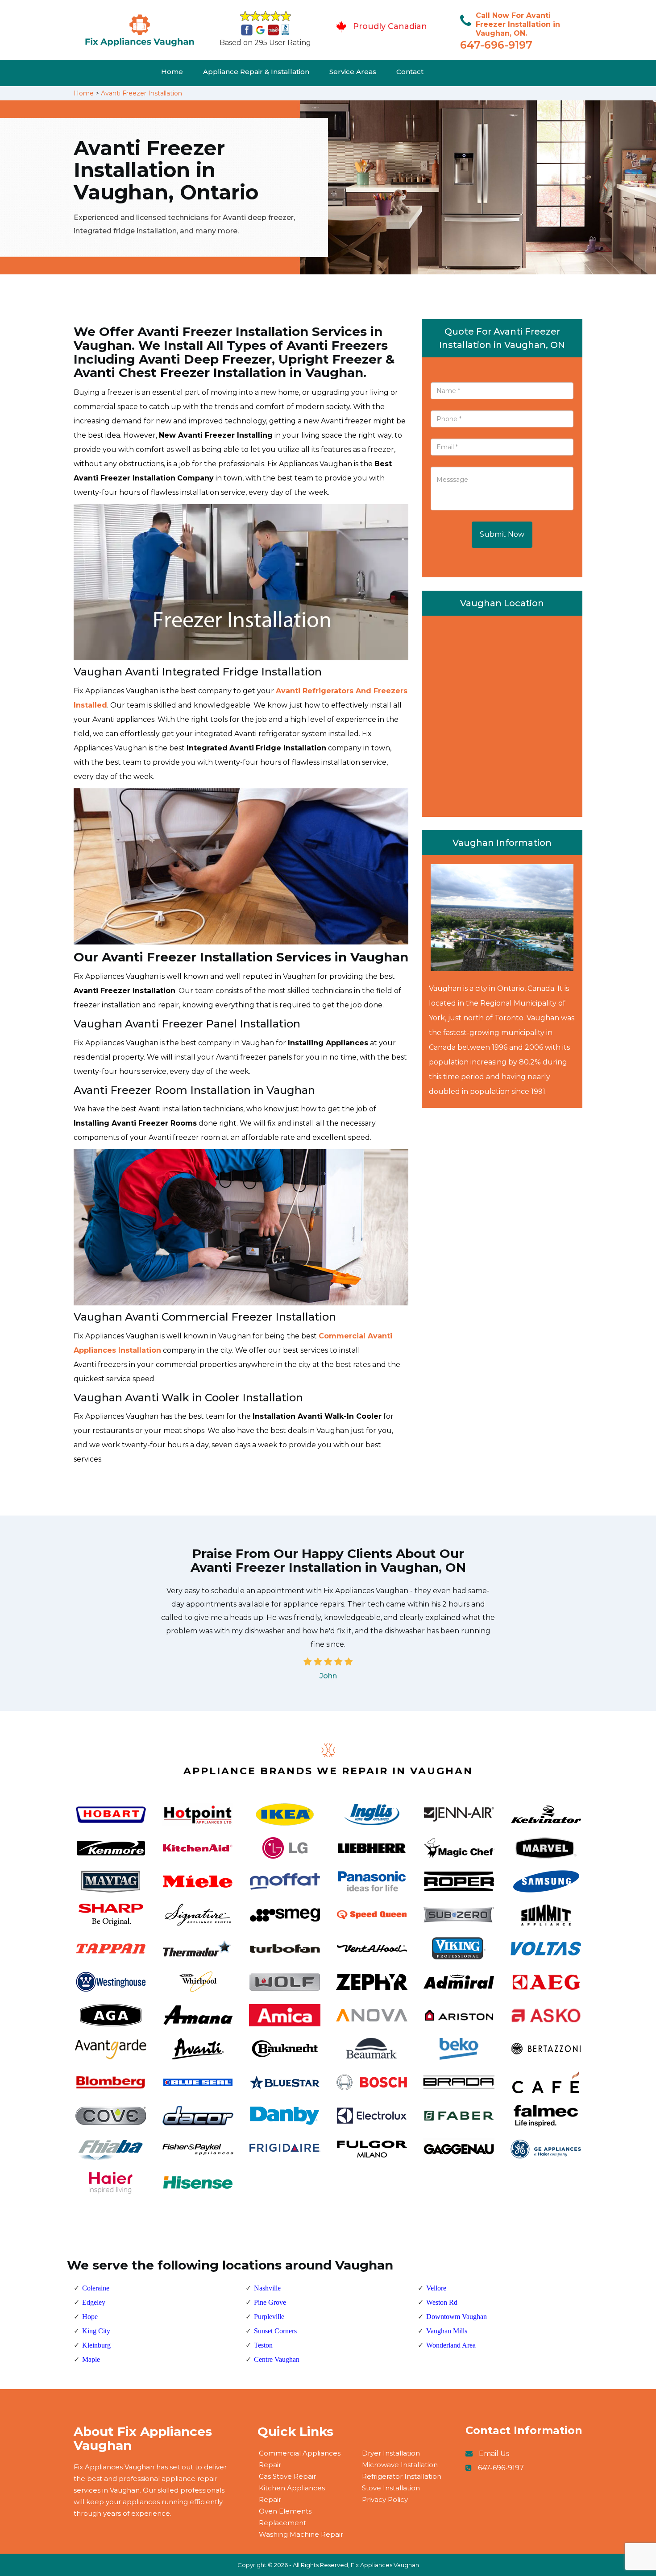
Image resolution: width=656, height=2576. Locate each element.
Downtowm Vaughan (457, 2317)
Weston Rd (442, 2302)
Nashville (267, 2288)
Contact (410, 72)
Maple (91, 2359)
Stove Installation (391, 2488)
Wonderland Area (451, 2345)
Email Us (494, 2454)
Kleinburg (96, 2345)
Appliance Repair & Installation (256, 72)
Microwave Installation (400, 2465)
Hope (90, 2317)
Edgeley (94, 2302)
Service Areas (353, 72)
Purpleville (269, 2317)
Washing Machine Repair (301, 2534)
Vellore (436, 2288)
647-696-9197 (496, 45)
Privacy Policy (385, 2499)
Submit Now (502, 534)
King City (96, 2331)
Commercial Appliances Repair (300, 2459)
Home (172, 72)
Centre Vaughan (277, 2359)
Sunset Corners (275, 2331)
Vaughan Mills (447, 2331)
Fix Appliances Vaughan (385, 2565)
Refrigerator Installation (402, 2476)
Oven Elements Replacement (285, 2517)
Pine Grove (270, 2302)
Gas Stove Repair (287, 2476)
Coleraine (96, 2288)
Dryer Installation (391, 2453)
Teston (263, 2345)
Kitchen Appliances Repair (292, 2494)
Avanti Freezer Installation (141, 93)
